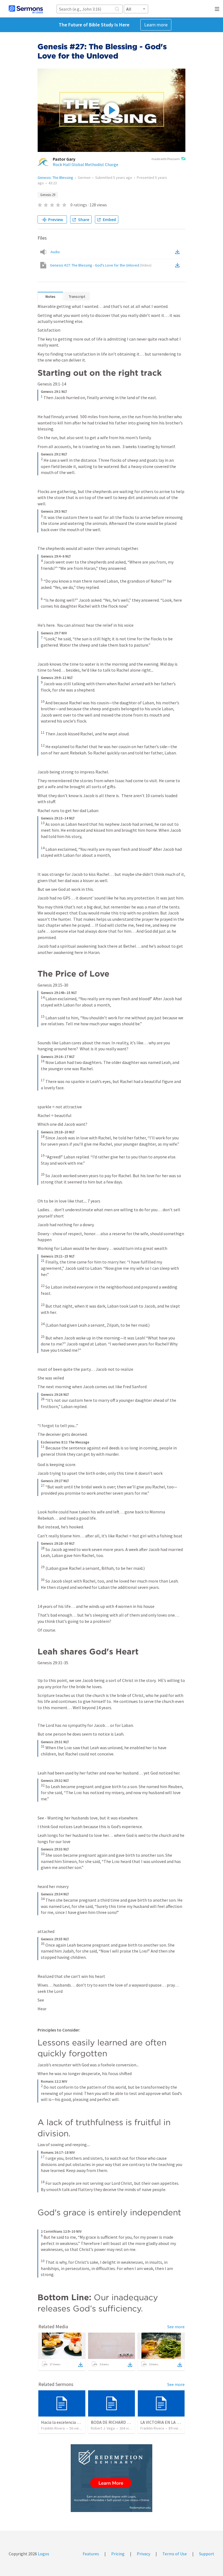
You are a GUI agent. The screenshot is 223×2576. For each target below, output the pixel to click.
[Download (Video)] (178, 265)
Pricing (118, 2554)
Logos (43, 2554)
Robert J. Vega (103, 2428)
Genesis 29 (48, 195)
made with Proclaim (166, 159)
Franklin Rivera (53, 2428)
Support (207, 2554)
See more (176, 2327)
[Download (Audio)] (178, 252)
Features (91, 2554)
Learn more (156, 25)
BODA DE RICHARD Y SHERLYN (119, 2422)
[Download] (80, 2365)
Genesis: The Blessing (55, 178)
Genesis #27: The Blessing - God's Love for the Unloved (101, 265)
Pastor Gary (64, 159)
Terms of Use (175, 2554)
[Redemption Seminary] (112, 2478)
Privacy (143, 2554)
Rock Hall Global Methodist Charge (86, 164)
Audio (55, 252)
